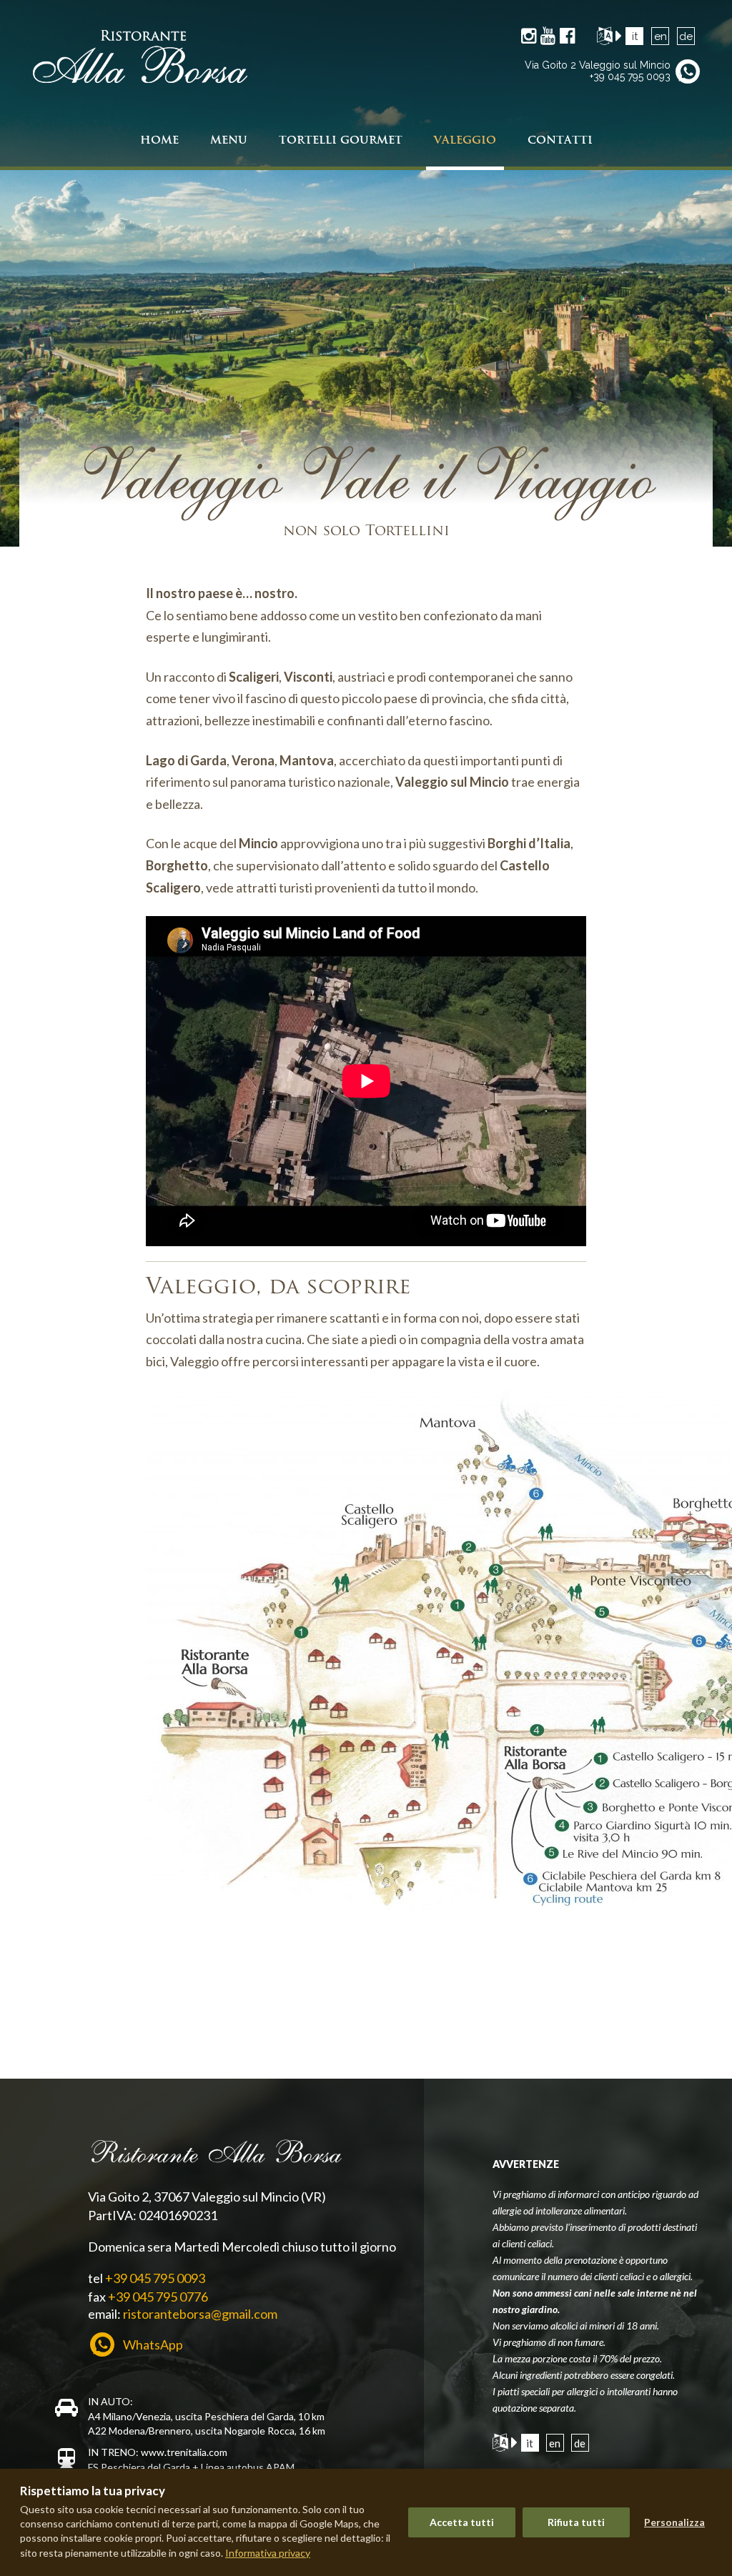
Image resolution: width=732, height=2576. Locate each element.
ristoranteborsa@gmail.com (200, 2314)
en (661, 36)
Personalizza (674, 2522)
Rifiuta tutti (576, 2522)
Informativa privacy (268, 2553)
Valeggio (465, 140)
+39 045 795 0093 (630, 76)
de (686, 36)
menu (229, 140)
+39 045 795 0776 (158, 2297)
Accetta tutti (462, 2522)
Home (159, 140)
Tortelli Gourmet (341, 140)
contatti (560, 140)
